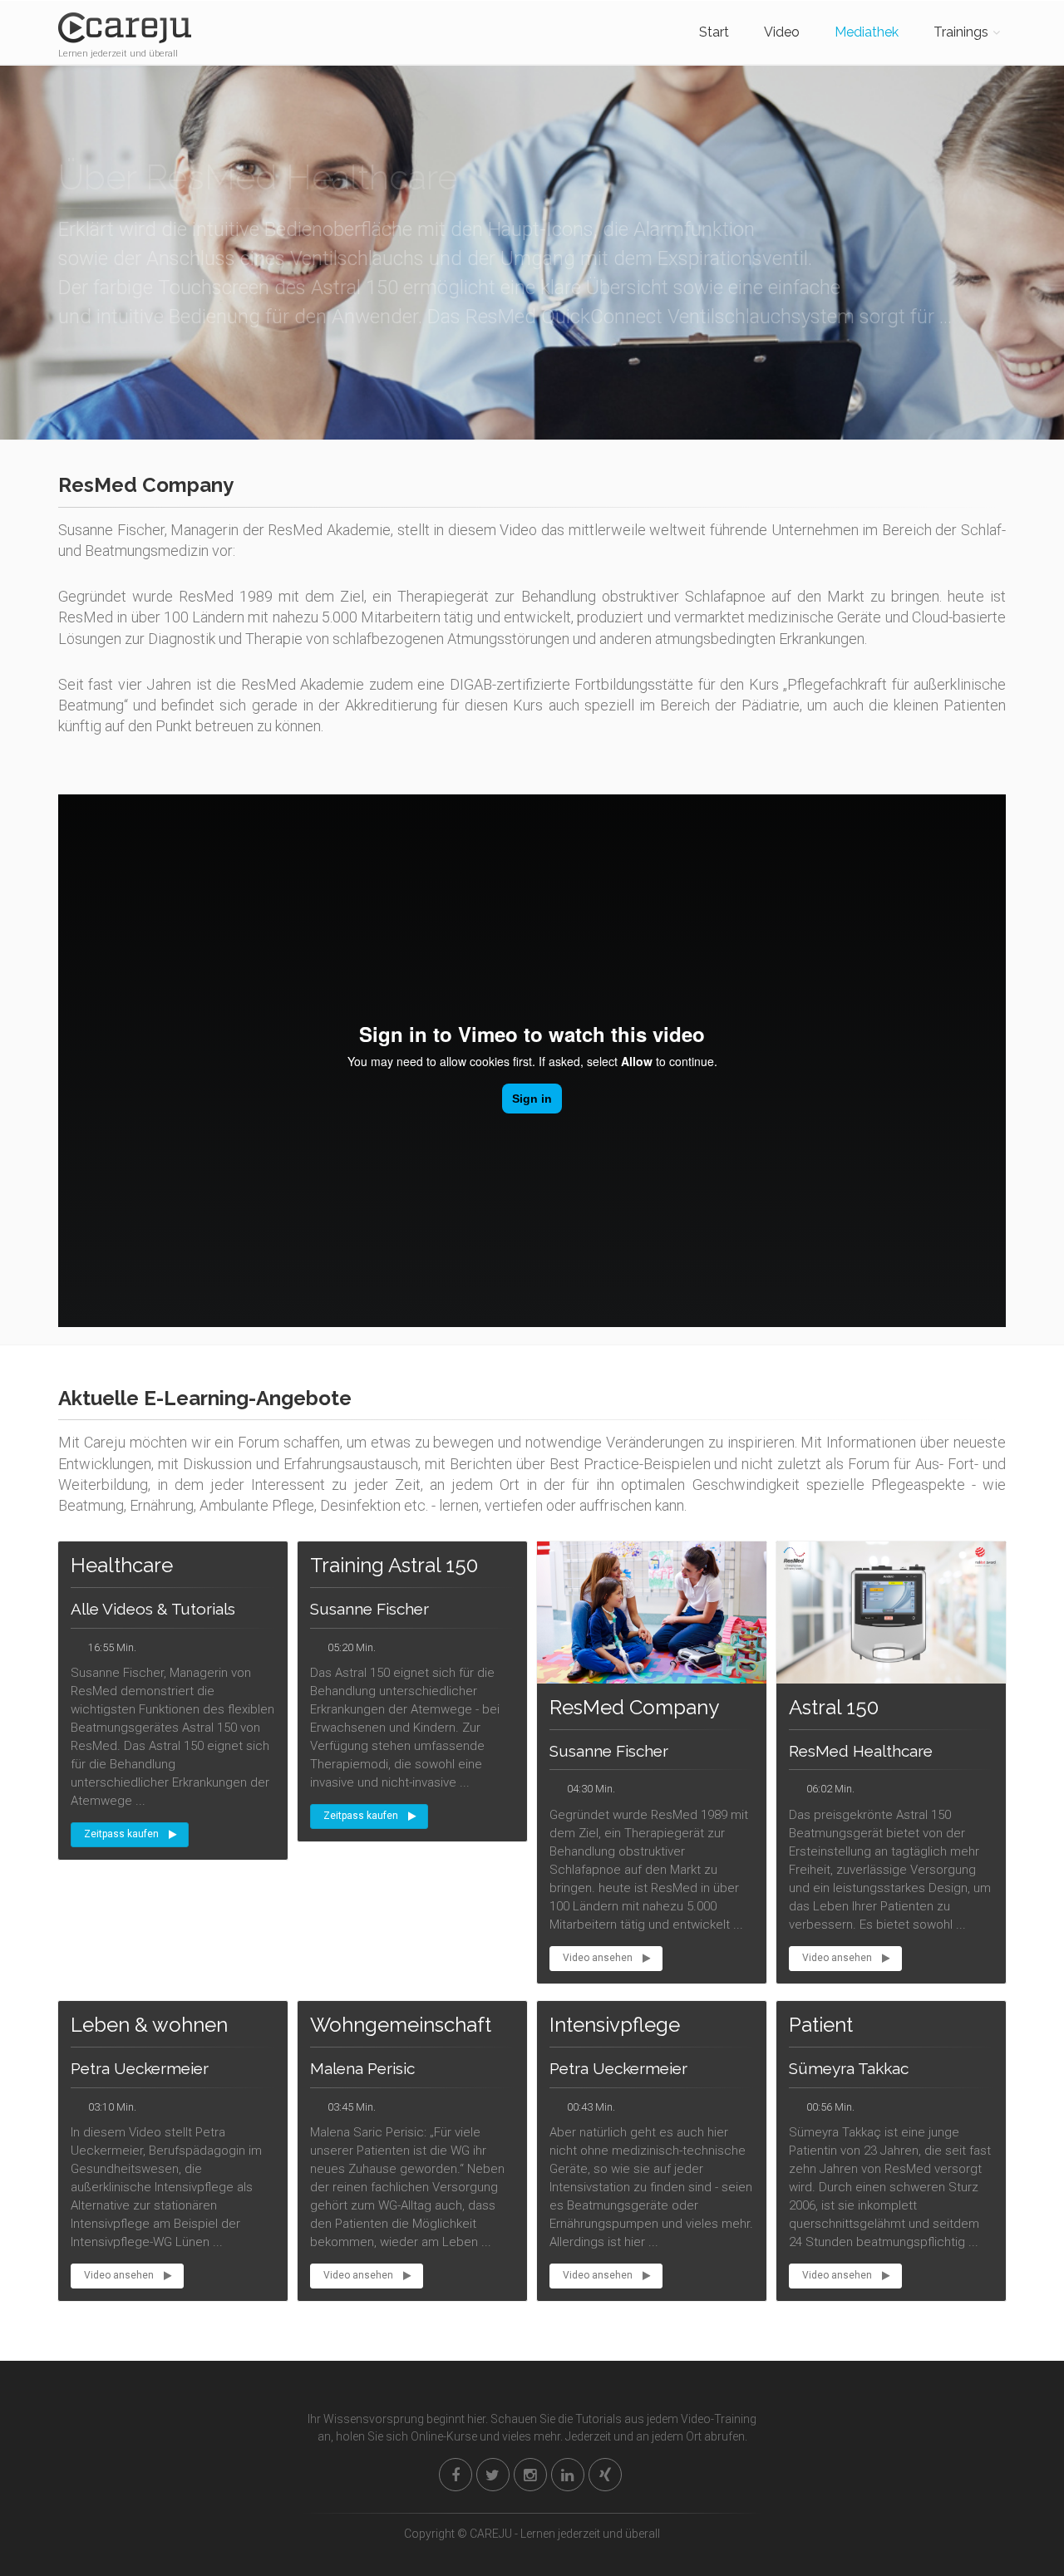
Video (782, 32)
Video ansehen (598, 1958)
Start (714, 32)
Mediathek (867, 32)
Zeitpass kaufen (121, 1834)
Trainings (961, 32)
